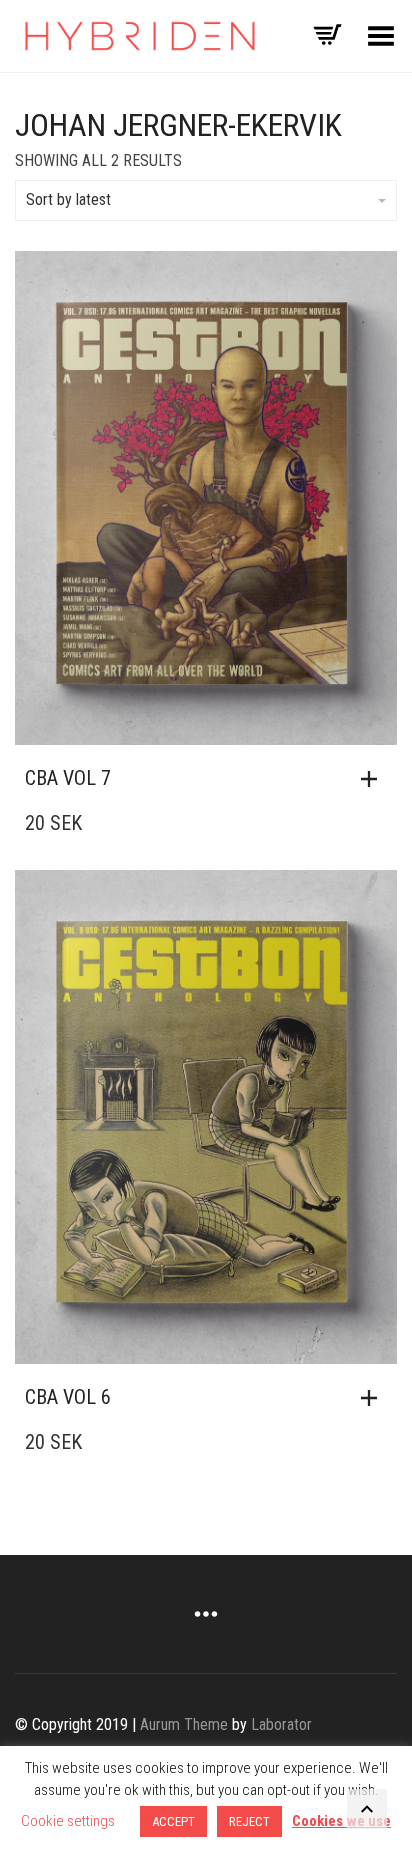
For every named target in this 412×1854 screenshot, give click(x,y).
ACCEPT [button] (173, 1821)
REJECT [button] (249, 1821)
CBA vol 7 (68, 778)
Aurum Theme (184, 1724)
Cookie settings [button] (68, 1821)
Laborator (281, 1724)
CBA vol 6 (68, 1397)
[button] (374, 779)
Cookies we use (341, 1821)
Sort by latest (68, 199)
